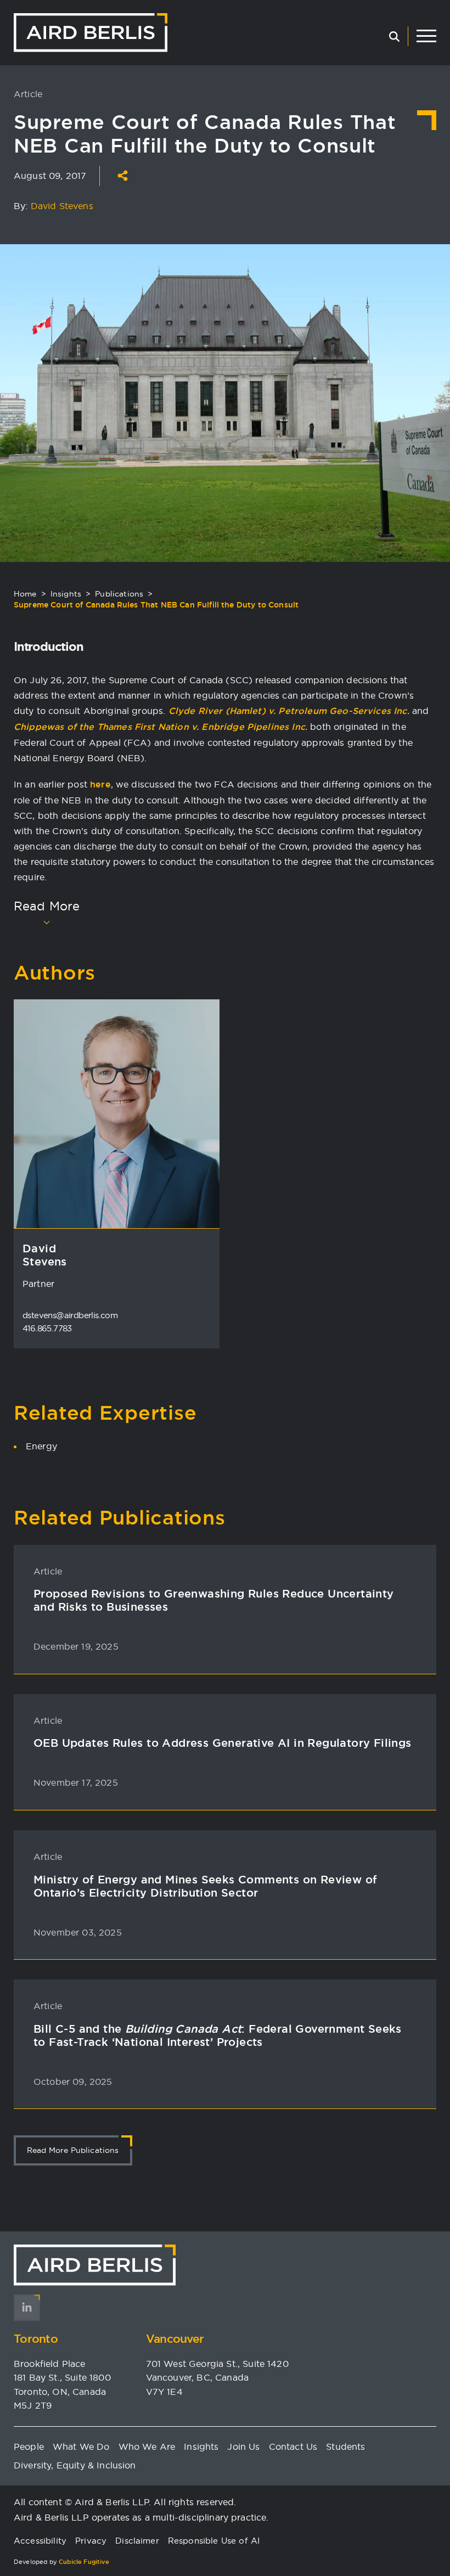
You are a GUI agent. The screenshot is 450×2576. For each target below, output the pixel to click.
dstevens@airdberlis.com (70, 1315)
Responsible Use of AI (214, 2541)
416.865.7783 (47, 1328)
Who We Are (147, 2446)
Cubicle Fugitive (84, 2562)
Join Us (243, 2446)
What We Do (81, 2446)
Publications (119, 594)
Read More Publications (73, 2150)
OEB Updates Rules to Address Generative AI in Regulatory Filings (223, 1743)
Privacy (91, 2541)
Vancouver (175, 2339)
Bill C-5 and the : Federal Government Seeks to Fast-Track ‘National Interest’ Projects (218, 2035)
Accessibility (40, 2541)
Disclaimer (137, 2541)
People (29, 2446)
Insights (66, 594)
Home (25, 594)
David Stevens (62, 206)
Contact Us (293, 2446)
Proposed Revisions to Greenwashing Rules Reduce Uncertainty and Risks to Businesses (214, 1600)
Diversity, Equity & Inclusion (75, 2465)
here (100, 784)
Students (345, 2446)
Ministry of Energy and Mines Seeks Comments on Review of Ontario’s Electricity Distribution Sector (205, 1886)
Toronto (36, 2339)
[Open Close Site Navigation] (426, 36)
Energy (41, 1446)
